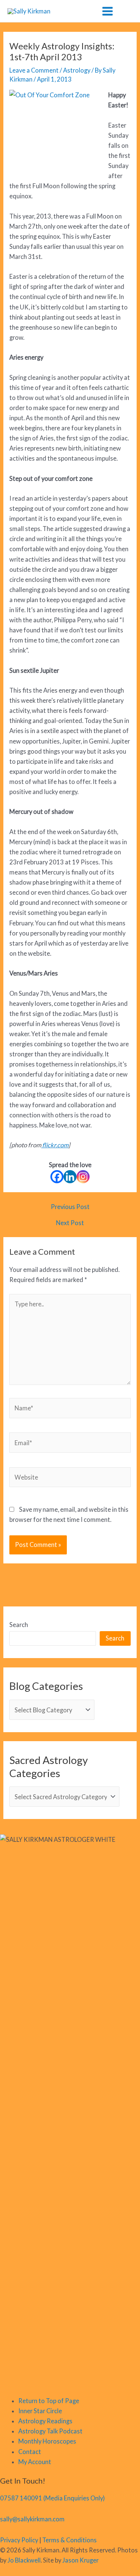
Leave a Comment (34, 70)
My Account (35, 2462)
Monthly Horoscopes (47, 2441)
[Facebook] (57, 1177)
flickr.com (55, 1145)
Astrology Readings (45, 2421)
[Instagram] (83, 1177)
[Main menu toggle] (107, 11)
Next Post (70, 1223)
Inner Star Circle (40, 2411)
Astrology (77, 70)
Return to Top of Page (49, 2401)
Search (19, 1625)
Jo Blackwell (24, 2560)
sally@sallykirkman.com (32, 2519)
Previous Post (70, 1207)
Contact (30, 2452)
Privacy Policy (19, 2540)
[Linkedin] (70, 1177)
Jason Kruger (80, 2560)
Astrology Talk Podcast (50, 2431)
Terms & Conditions (69, 2540)
